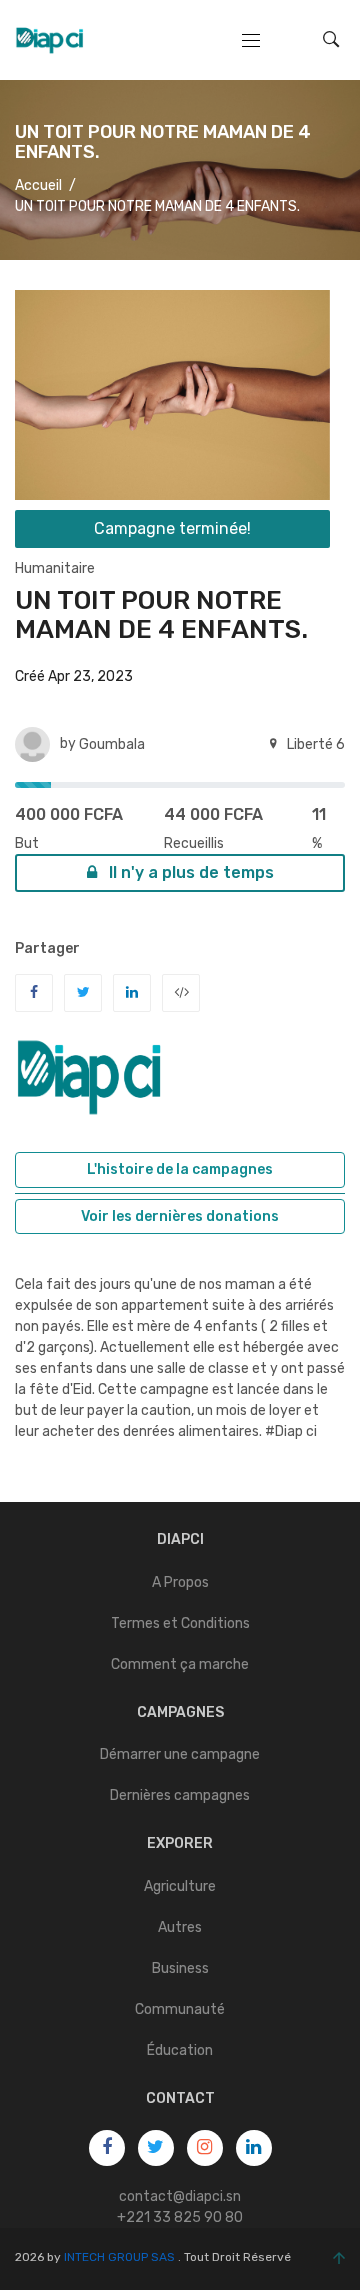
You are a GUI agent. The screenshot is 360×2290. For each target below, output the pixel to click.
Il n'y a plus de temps (189, 872)
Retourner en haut (334, 2259)
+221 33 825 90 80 (180, 2217)
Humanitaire (55, 568)
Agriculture (180, 1886)
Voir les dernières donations (180, 1216)
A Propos (180, 1582)
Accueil (38, 185)
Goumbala (112, 744)
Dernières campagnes (180, 1795)
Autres (180, 1927)
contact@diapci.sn (180, 2196)
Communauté (180, 2009)
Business (180, 1968)
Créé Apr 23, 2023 (74, 676)
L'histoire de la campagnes (180, 1169)
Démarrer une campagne (180, 1754)
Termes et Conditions (180, 1623)
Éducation (180, 2050)
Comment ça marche (180, 1664)
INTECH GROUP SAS (119, 2257)
